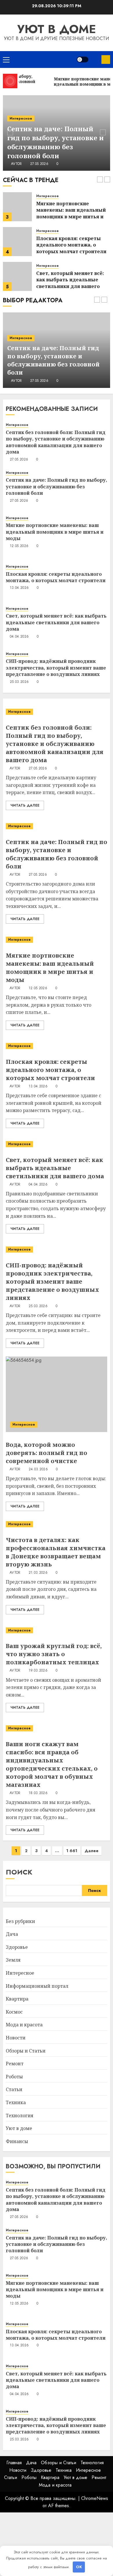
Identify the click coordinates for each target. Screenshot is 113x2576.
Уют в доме (57, 29)
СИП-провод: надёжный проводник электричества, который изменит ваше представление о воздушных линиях (56, 668)
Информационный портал (37, 1986)
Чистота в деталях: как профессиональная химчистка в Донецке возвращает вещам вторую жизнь (56, 1552)
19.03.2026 (38, 1671)
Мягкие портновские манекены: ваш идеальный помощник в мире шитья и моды (71, 213)
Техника (16, 2102)
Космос (14, 2012)
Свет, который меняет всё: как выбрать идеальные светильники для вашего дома (70, 283)
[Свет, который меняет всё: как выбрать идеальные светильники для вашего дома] (17, 276)
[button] (6, 60)
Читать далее (25, 805)
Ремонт (15, 2064)
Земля (13, 1960)
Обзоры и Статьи (26, 2051)
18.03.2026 (38, 1793)
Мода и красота (24, 2025)
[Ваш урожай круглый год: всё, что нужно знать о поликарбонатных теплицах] (57, 1630)
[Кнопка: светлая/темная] (83, 60)
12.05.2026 (40, 381)
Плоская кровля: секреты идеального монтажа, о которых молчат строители (71, 245)
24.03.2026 (38, 1469)
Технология (20, 2116)
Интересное (21, 118)
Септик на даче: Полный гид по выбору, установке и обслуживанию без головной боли (55, 142)
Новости (16, 2038)
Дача (12, 1934)
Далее (92, 1851)
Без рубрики (20, 1921)
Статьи (14, 2089)
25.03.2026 (19, 682)
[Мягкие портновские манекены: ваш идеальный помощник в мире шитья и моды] (17, 207)
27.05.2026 (39, 164)
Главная (14, 2463)
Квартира (17, 1999)
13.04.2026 (19, 588)
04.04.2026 (19, 637)
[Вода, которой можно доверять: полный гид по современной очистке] (57, 1394)
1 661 (72, 1851)
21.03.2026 (38, 1573)
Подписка (106, 60)
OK (79, 2567)
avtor (17, 164)
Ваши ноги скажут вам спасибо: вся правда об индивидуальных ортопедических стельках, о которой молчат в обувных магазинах (52, 1764)
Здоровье (17, 1947)
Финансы (17, 2141)
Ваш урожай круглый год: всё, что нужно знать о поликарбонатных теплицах (54, 1654)
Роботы (14, 2077)
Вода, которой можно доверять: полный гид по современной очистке (47, 1453)
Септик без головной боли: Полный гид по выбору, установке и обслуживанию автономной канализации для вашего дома (56, 442)
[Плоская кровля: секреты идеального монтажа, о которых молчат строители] (17, 242)
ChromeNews (95, 2498)
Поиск (19, 1872)
